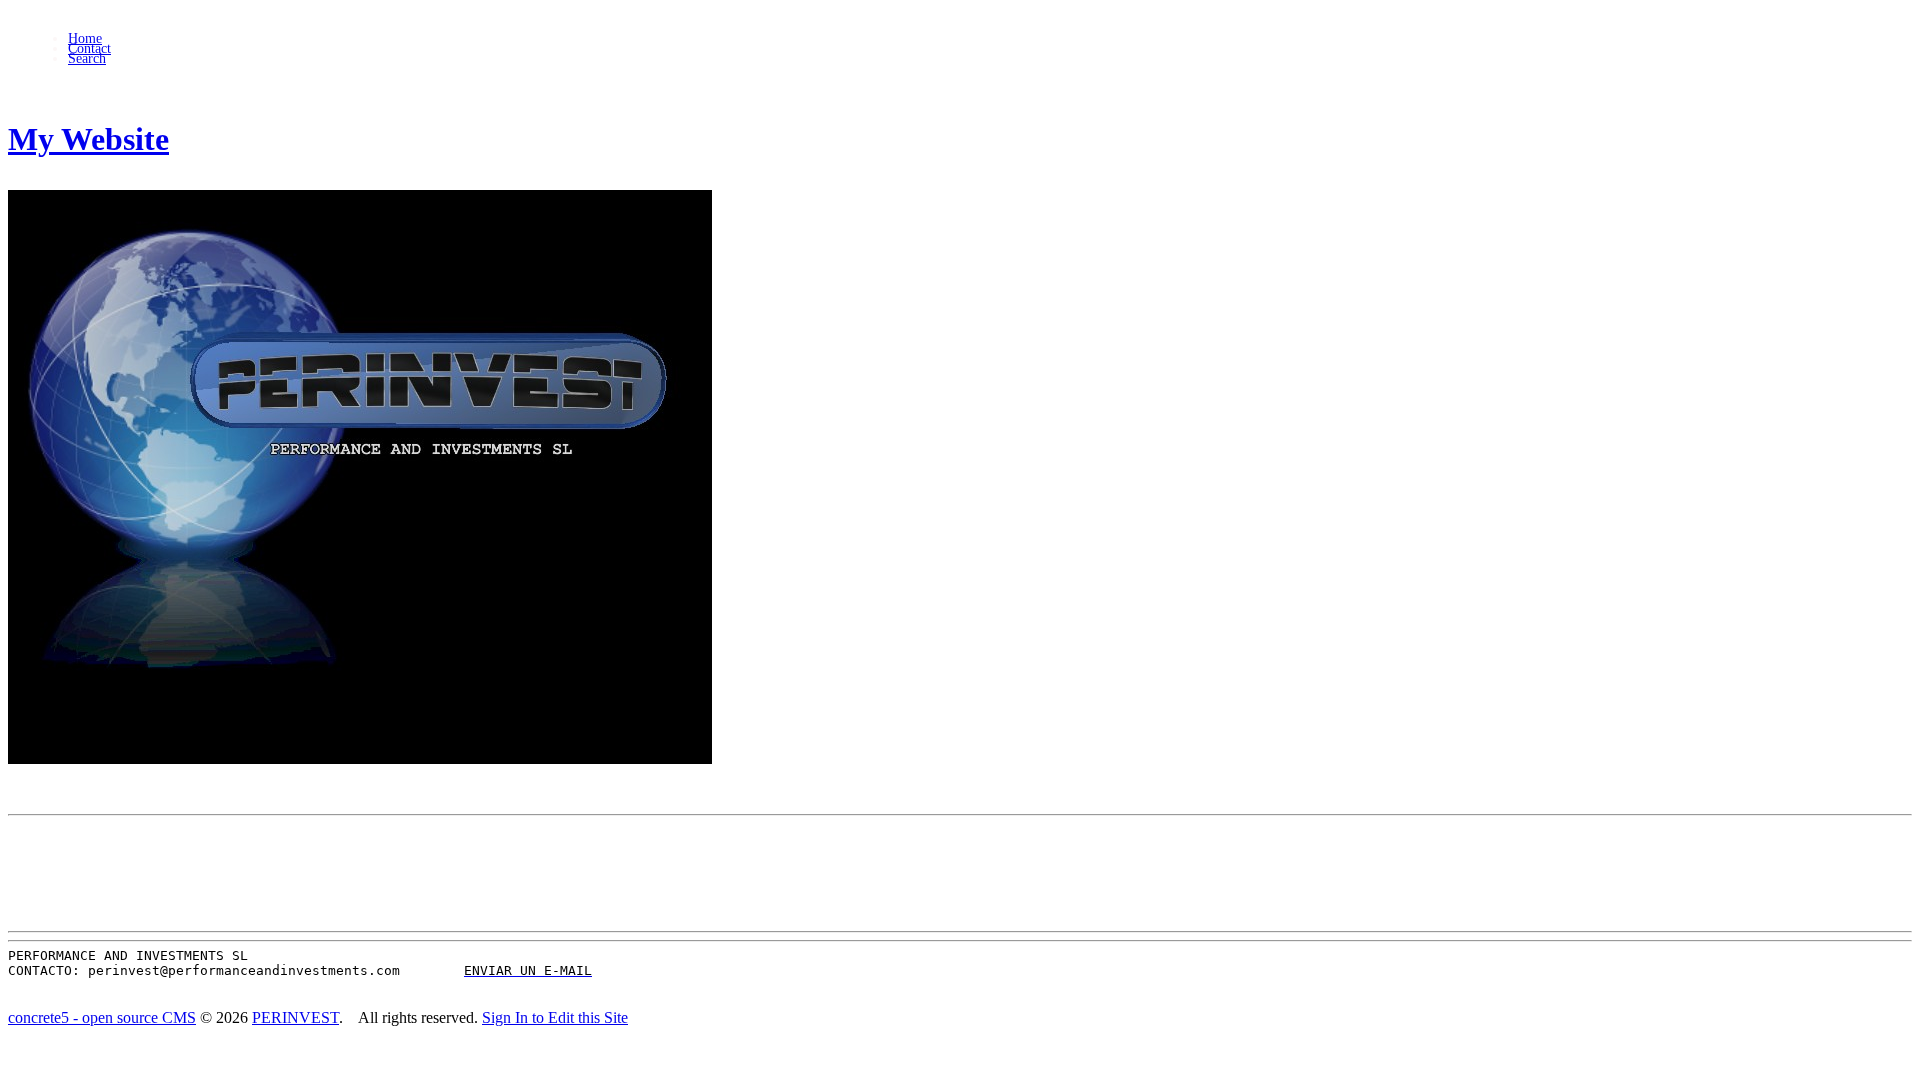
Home (85, 38)
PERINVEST (295, 1017)
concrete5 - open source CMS (102, 1017)
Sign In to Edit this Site (555, 1017)
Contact (89, 48)
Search (87, 58)
